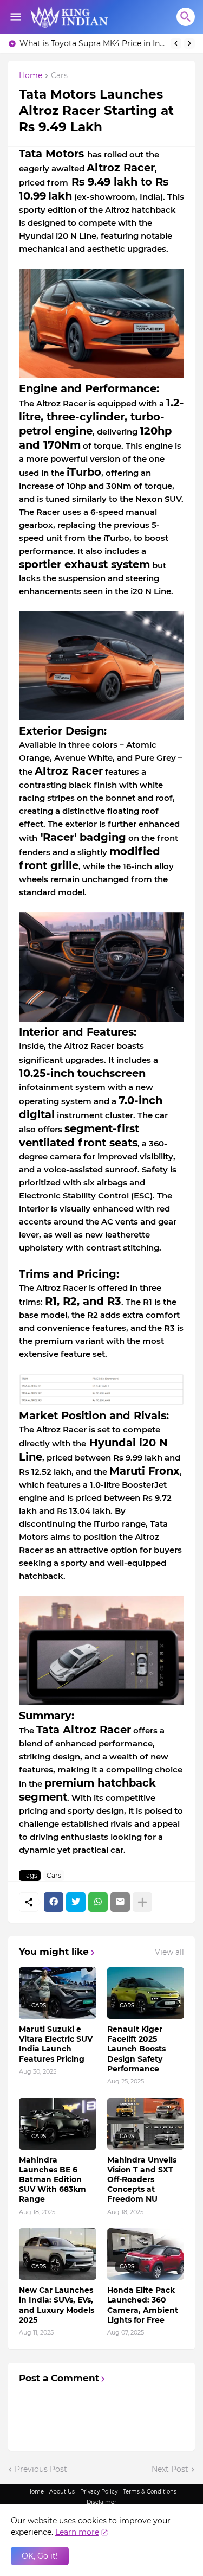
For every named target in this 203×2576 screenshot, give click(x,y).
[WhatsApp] (98, 1902)
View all (169, 1952)
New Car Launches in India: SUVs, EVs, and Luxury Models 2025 (57, 2305)
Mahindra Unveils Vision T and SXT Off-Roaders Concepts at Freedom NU (142, 2180)
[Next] (189, 43)
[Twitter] (76, 1902)
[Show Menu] (15, 17)
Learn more (77, 2532)
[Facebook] (54, 1902)
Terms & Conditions (150, 2492)
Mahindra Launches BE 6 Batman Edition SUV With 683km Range (53, 2180)
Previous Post (41, 2469)
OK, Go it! (40, 2556)
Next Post (170, 2469)
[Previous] (176, 43)
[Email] (120, 1902)
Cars (59, 76)
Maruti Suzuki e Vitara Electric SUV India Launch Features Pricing (56, 2044)
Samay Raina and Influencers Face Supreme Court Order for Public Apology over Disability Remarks (92, 43)
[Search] (186, 17)
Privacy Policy (99, 2492)
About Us (62, 2492)
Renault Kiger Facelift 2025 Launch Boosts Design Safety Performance (136, 2049)
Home (31, 76)
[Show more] (142, 1902)
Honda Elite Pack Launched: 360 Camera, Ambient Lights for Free (143, 2305)
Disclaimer (101, 2502)
